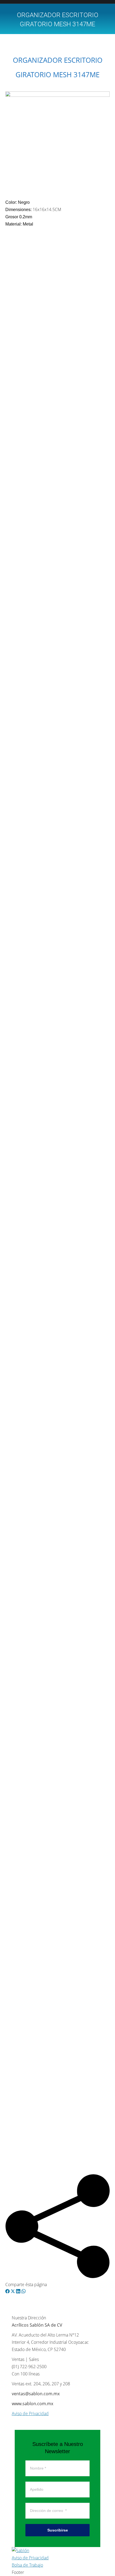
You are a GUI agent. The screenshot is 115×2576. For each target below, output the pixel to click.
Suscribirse (58, 2530)
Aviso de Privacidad (30, 2413)
